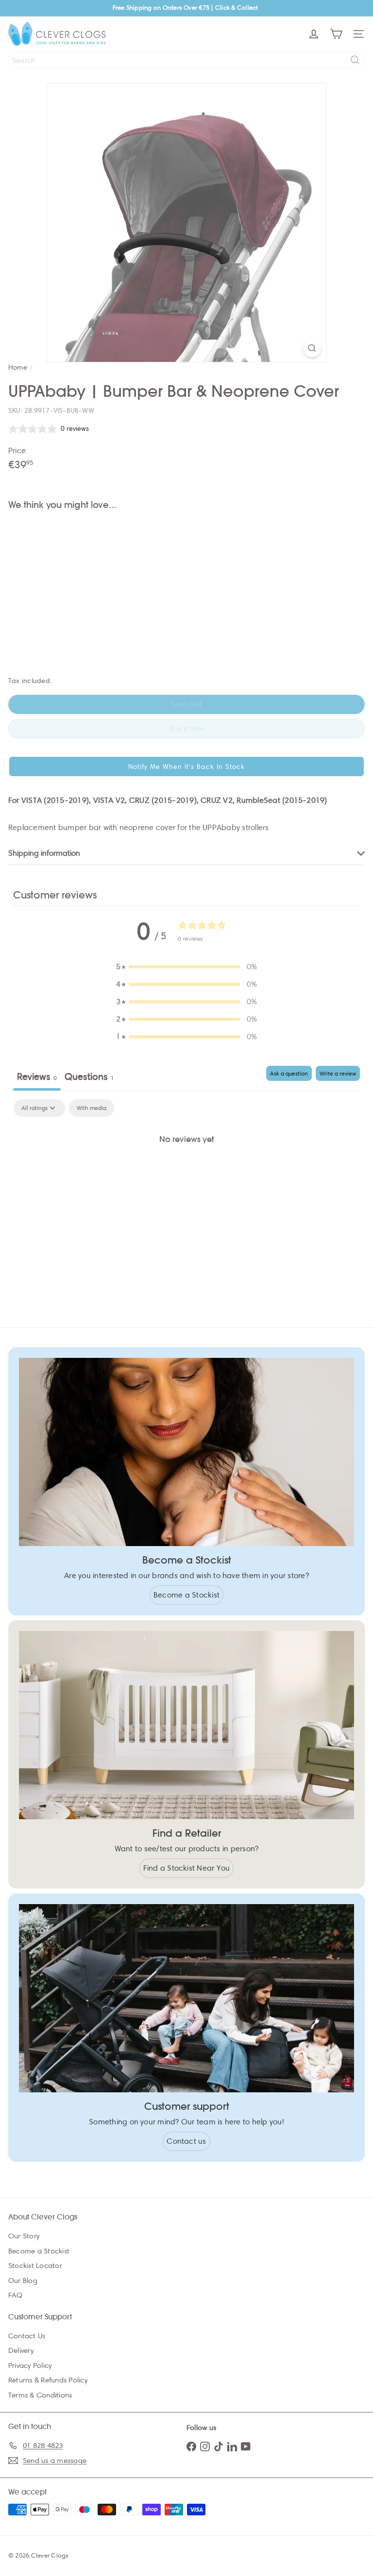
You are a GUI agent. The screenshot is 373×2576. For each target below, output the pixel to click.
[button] (186, 766)
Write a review (338, 1073)
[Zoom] (312, 348)
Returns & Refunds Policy (48, 2380)
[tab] (89, 1078)
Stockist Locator (35, 2266)
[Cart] (336, 34)
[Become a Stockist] (186, 1452)
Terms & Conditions (40, 2395)
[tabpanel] (186, 1172)
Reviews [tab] (37, 1077)
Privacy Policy (30, 2365)
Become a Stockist (39, 2251)
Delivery (21, 2350)
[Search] (355, 60)
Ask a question (289, 1073)
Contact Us (27, 2336)
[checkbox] (92, 1108)
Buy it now (186, 728)
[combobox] (186, 60)
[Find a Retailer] (186, 1725)
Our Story (24, 2236)
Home (18, 367)
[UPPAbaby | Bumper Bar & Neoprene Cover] (186, 551)
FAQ (16, 2295)
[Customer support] (186, 1998)
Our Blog (23, 2281)
